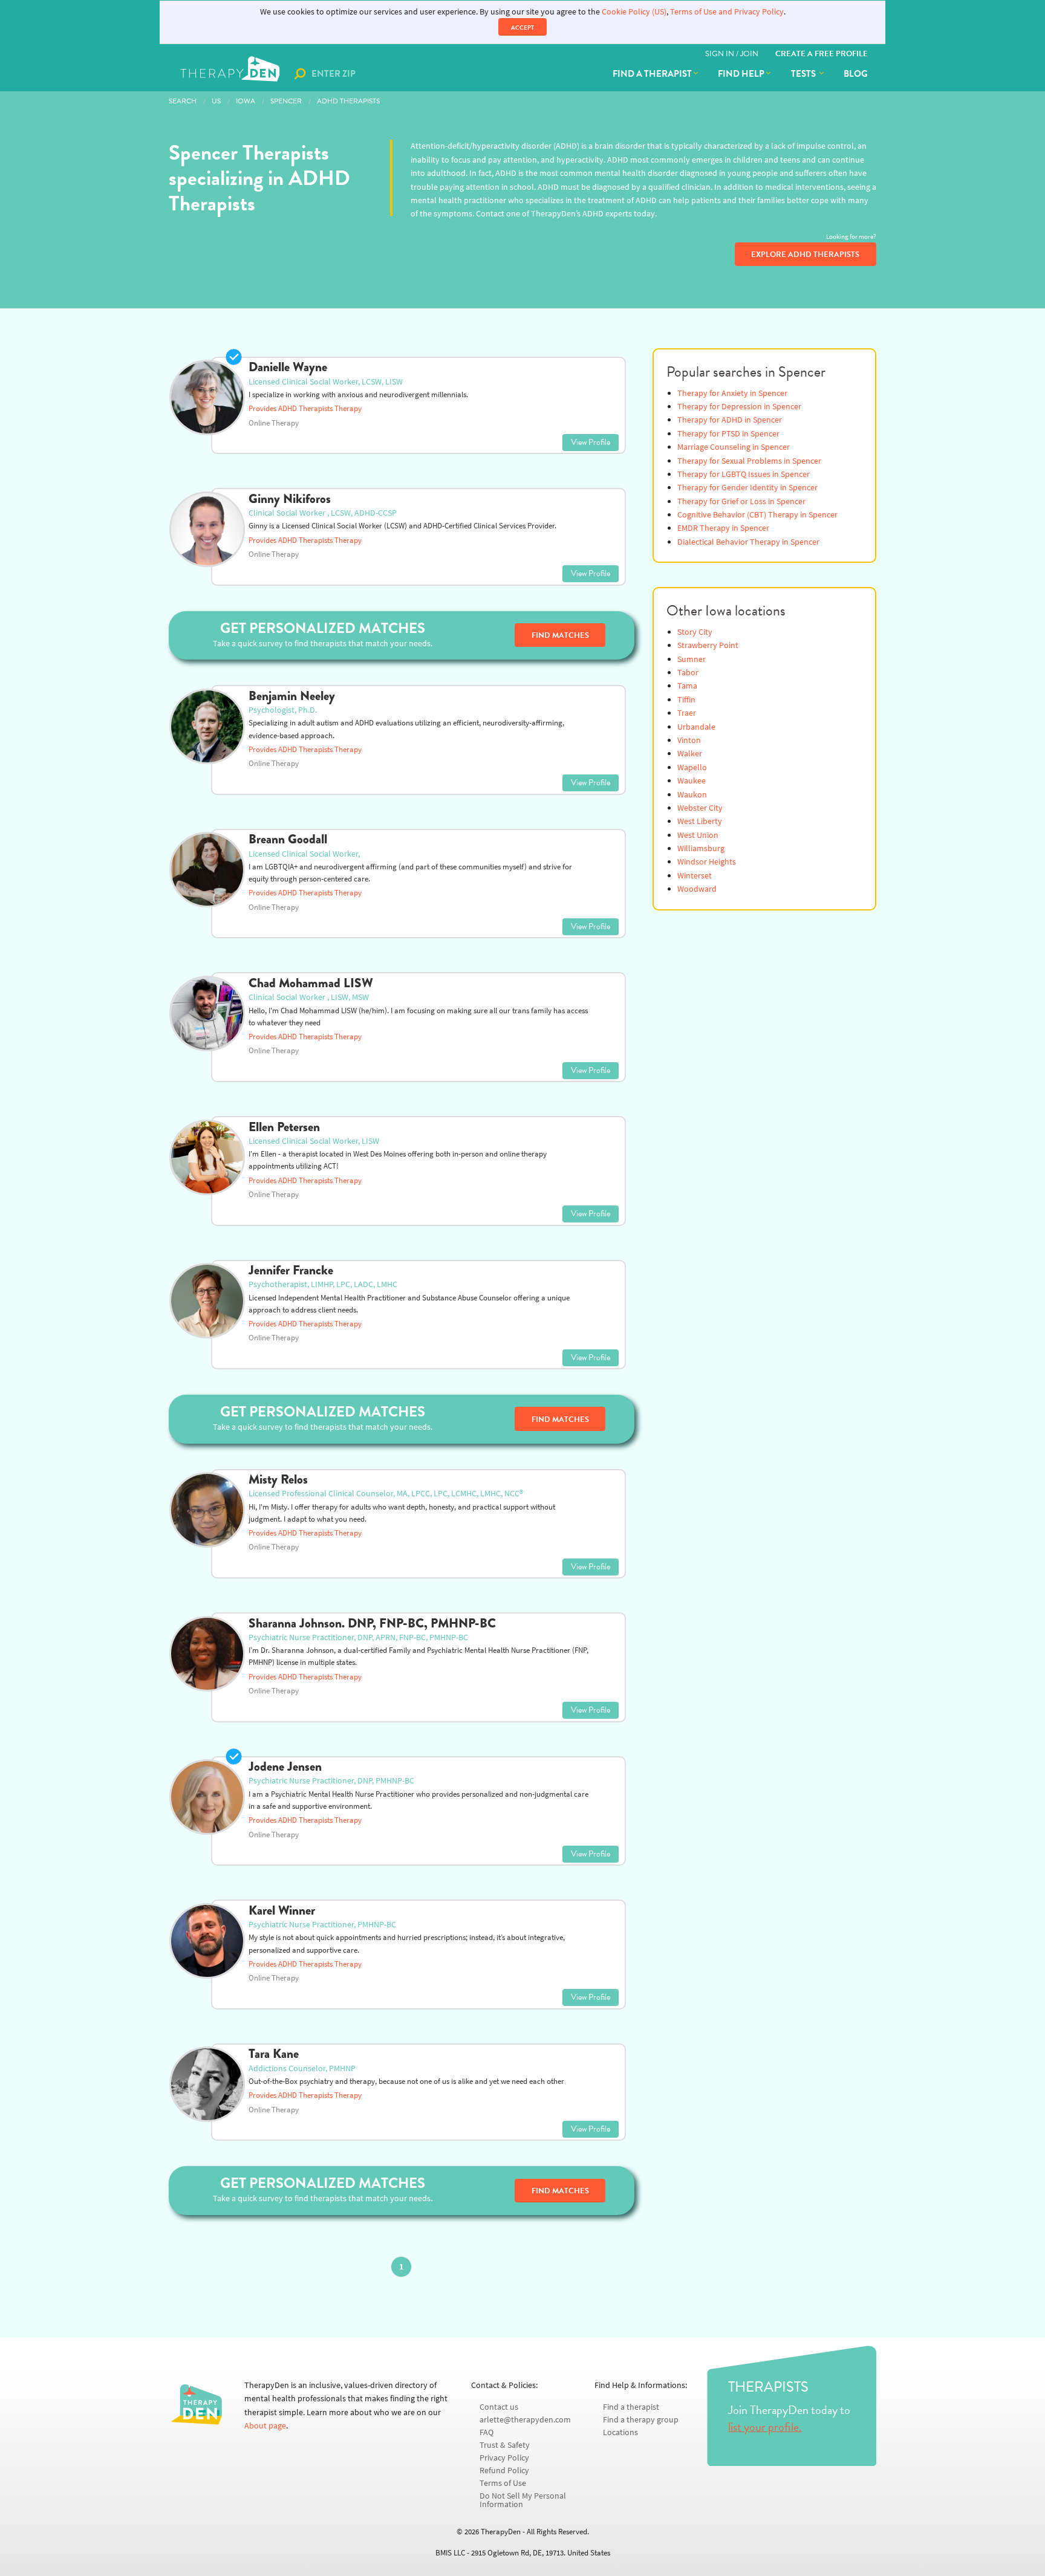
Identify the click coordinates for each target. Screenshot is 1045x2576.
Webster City (700, 808)
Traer (687, 713)
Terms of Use (503, 2483)
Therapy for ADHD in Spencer (730, 420)
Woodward (697, 889)
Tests (804, 74)
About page (265, 2426)
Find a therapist (652, 74)
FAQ (487, 2432)
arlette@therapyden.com (525, 2420)
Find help (741, 74)
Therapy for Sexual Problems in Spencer (749, 461)
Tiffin (686, 700)
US (216, 101)
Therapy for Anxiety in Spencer (732, 393)
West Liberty (700, 821)
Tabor (688, 673)
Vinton (689, 740)
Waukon (692, 795)
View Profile (591, 442)
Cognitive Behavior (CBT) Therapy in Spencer (757, 515)
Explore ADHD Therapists (805, 255)
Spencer (286, 101)
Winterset (695, 876)
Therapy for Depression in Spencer (739, 407)
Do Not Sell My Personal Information (523, 2500)
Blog (856, 74)
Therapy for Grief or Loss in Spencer (741, 501)
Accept (522, 28)
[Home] (231, 74)
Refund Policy (504, 2471)
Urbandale (696, 727)
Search (183, 101)
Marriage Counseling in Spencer (734, 447)
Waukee (692, 781)
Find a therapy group (641, 2420)
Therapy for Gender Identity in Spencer (747, 488)
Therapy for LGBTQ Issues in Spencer (744, 474)
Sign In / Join (732, 54)
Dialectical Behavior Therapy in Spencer (748, 542)
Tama (687, 686)
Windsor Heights (707, 862)
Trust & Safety (505, 2445)
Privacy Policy (504, 2458)
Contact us (499, 2407)
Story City (695, 632)
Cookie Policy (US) (634, 12)
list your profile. (765, 2427)
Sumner (692, 659)
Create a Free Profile (822, 54)
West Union (698, 835)
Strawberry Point (708, 645)
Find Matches (560, 635)
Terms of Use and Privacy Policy (727, 12)
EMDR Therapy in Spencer (723, 528)
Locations (620, 2432)
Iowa (246, 101)
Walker (690, 754)
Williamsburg (701, 848)
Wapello (692, 767)
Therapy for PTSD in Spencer (728, 434)
